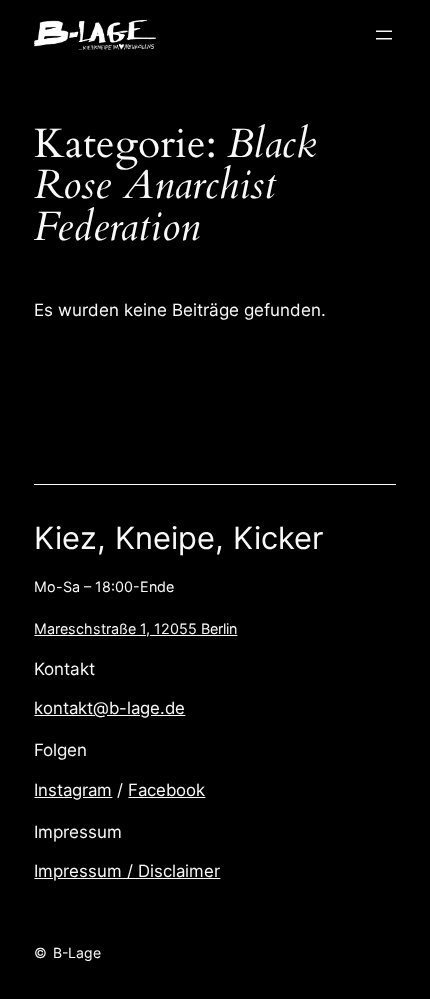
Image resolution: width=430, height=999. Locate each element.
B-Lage (77, 952)
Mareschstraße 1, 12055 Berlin (135, 628)
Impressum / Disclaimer (127, 871)
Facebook (166, 790)
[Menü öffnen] (384, 35)
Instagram (73, 790)
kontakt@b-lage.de (109, 708)
